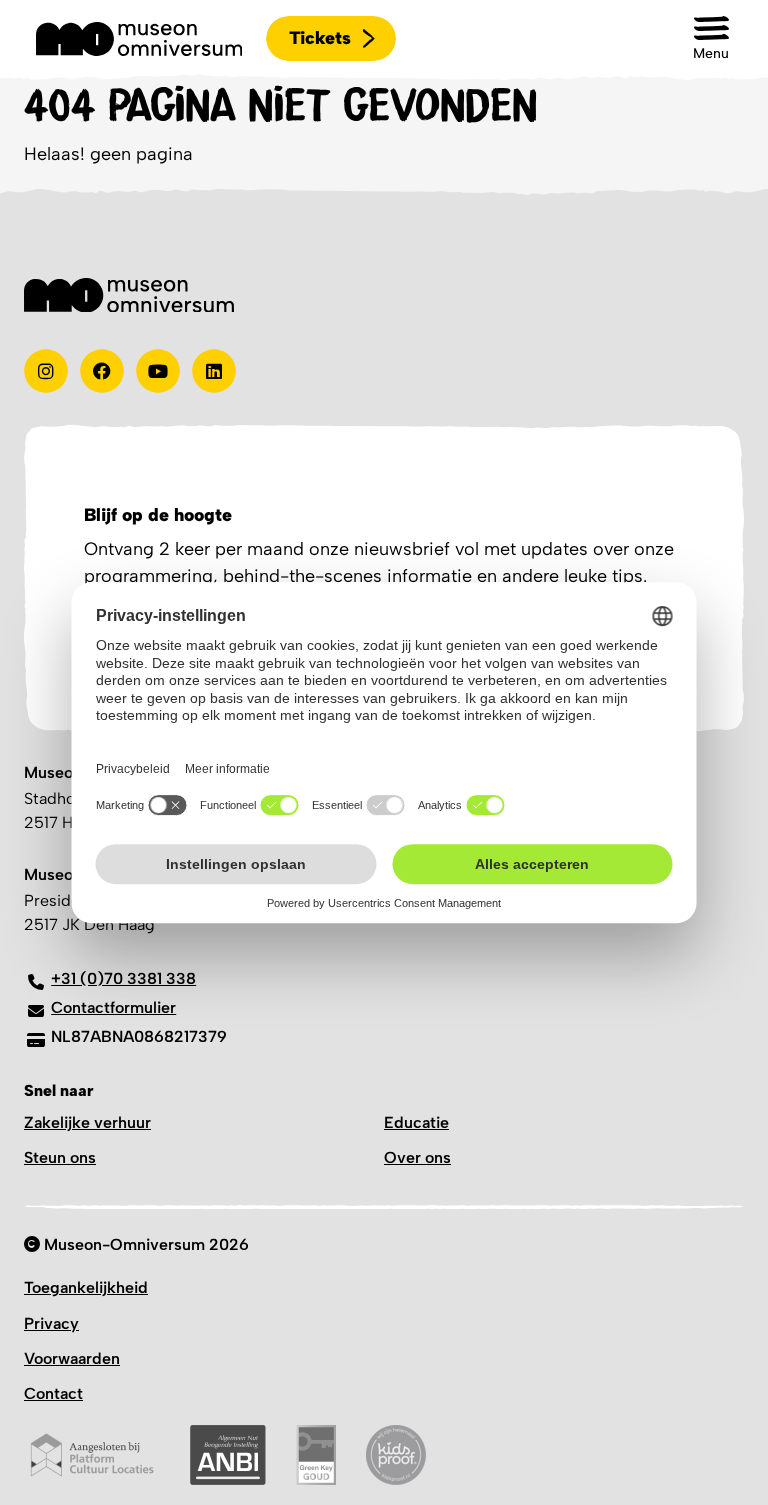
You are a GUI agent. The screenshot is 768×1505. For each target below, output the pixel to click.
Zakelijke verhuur (87, 1122)
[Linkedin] (214, 371)
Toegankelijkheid (86, 1287)
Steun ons (60, 1157)
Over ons (417, 1157)
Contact (53, 1393)
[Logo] (139, 39)
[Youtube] (158, 371)
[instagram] (46, 371)
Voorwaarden (72, 1358)
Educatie (416, 1122)
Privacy (51, 1323)
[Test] (102, 371)
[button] (711, 38)
